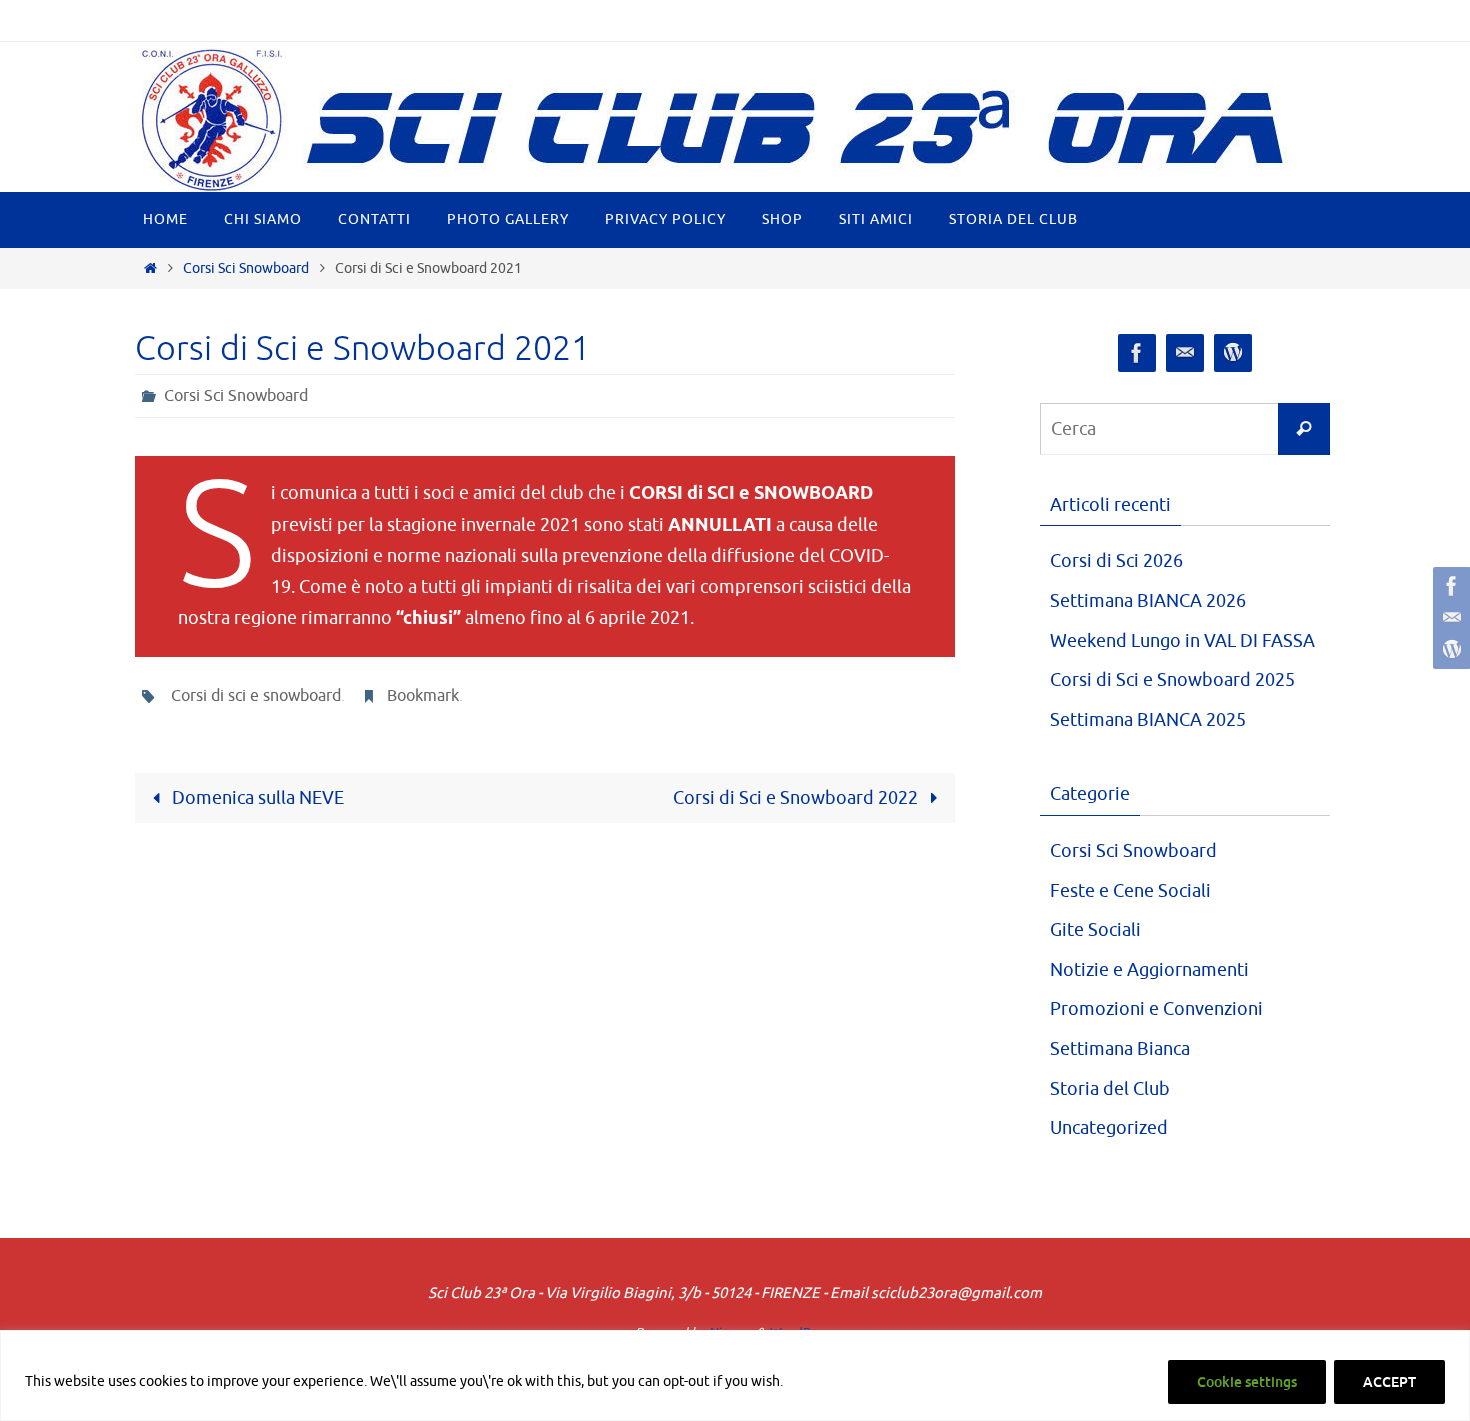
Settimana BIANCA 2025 (1148, 720)
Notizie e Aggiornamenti (1149, 970)
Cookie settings (1247, 1382)
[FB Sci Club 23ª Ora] (1449, 586)
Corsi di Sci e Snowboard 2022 (797, 798)
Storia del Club (1110, 1089)
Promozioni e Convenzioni (1156, 1009)
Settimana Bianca (1120, 1049)
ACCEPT (1389, 1382)
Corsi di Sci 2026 (1116, 561)
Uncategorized (1109, 1128)
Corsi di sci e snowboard (256, 696)
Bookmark (423, 696)
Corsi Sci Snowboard (246, 268)
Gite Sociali (1095, 930)
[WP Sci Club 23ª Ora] (1449, 650)
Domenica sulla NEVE (256, 798)
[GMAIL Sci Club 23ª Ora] (1449, 618)
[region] (735, 1375)
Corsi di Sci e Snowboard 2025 (1172, 680)
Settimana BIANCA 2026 (1148, 601)
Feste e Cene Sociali (1130, 891)
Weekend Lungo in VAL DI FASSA (1182, 641)
